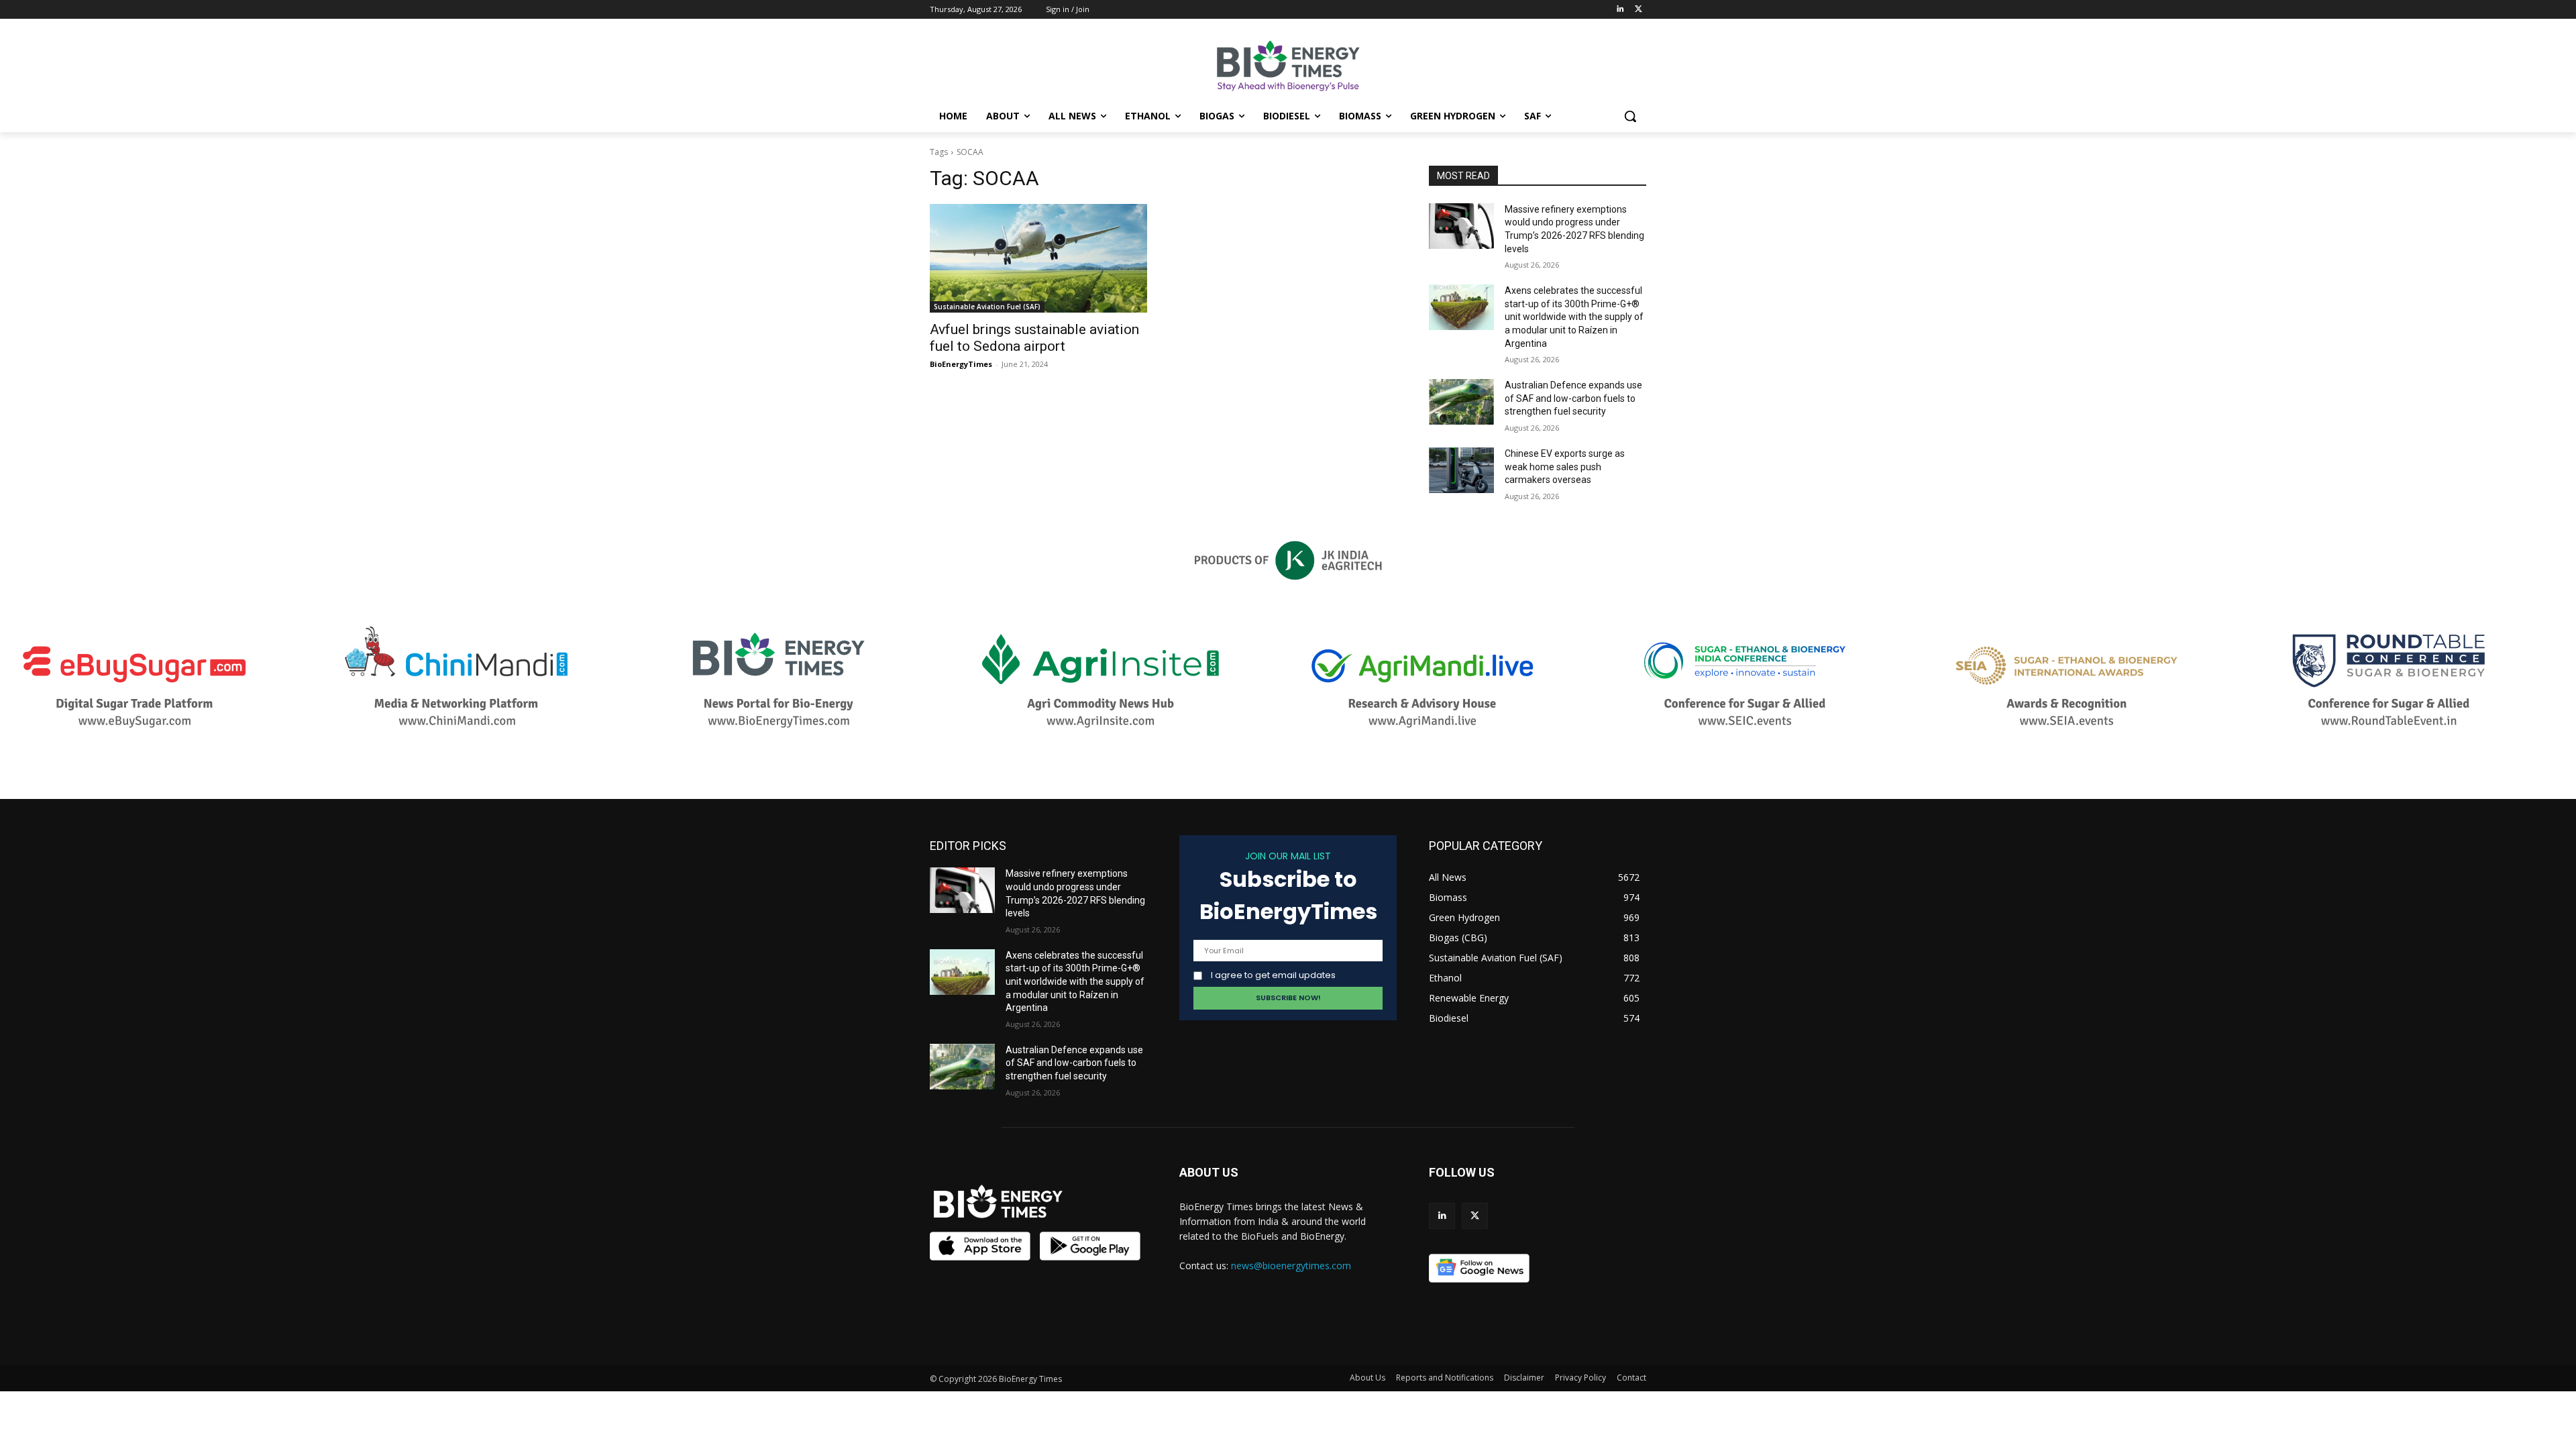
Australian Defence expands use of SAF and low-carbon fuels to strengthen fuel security (1573, 398)
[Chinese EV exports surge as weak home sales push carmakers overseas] (1461, 470)
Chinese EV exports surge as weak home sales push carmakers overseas (1565, 467)
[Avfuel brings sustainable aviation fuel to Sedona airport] (1038, 258)
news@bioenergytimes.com (1291, 1266)
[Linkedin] (1620, 10)
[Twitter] (1639, 10)
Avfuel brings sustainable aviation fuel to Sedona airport (1034, 338)
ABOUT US (1209, 1172)
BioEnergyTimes (961, 364)
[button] (1630, 116)
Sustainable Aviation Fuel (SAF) (987, 307)
